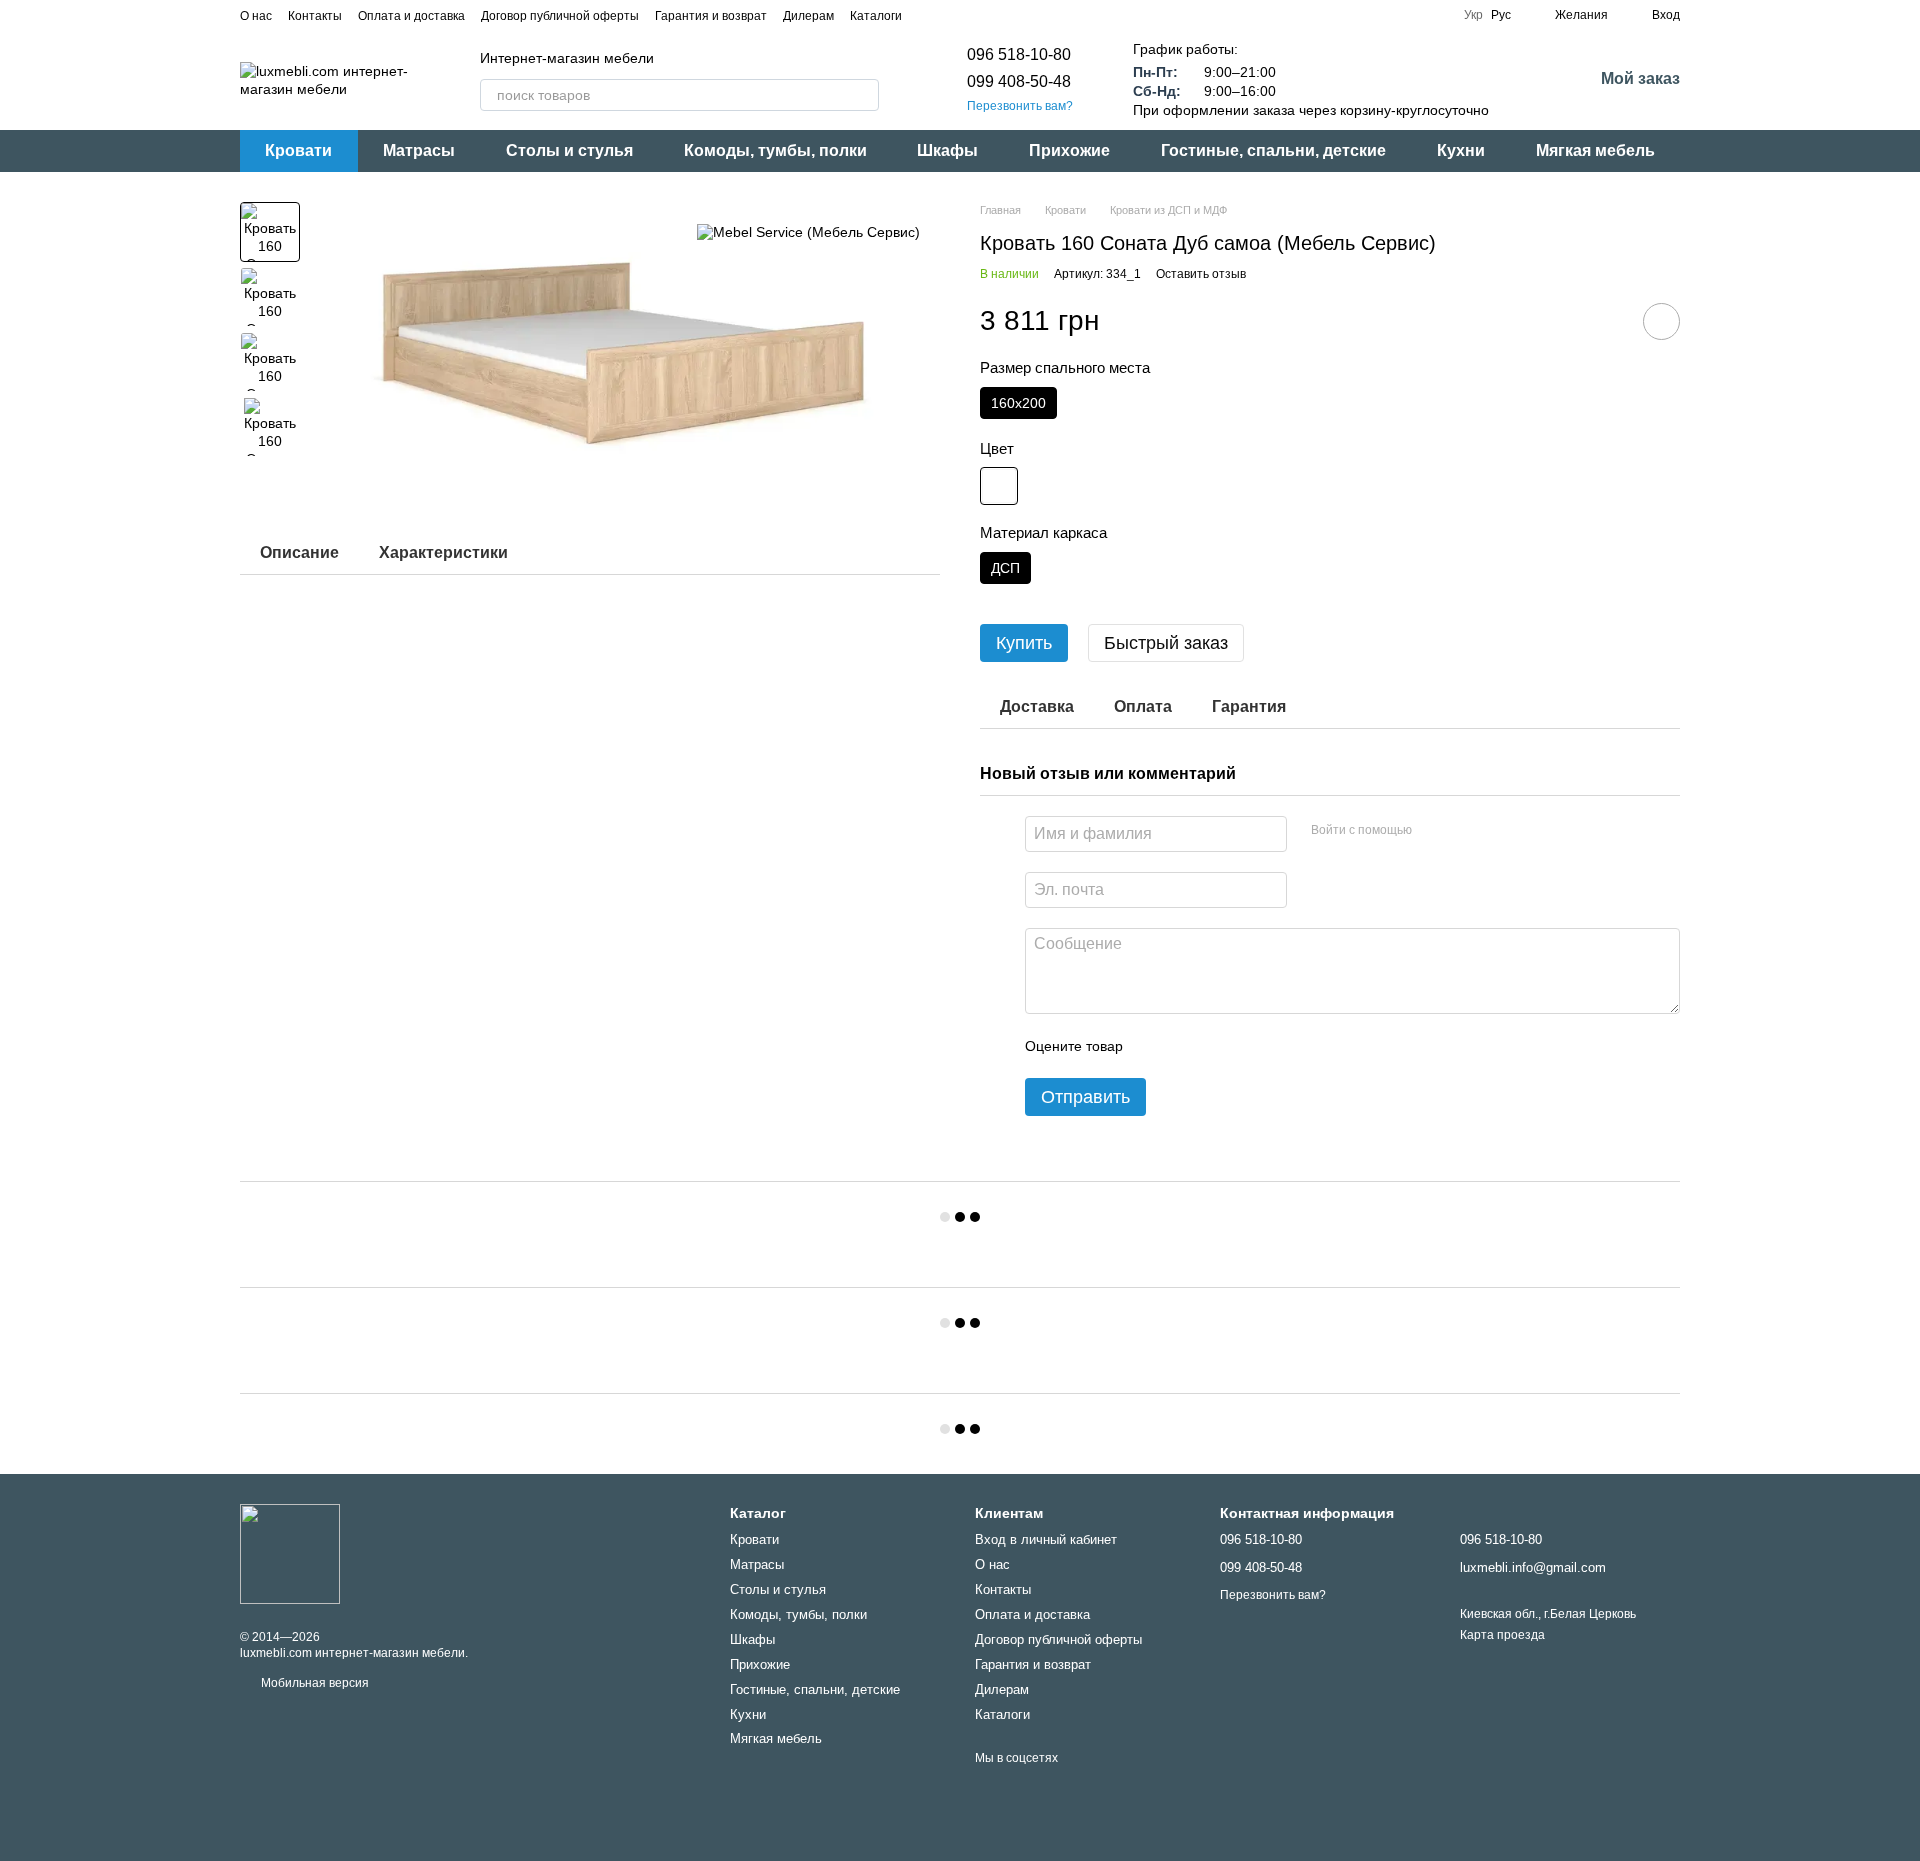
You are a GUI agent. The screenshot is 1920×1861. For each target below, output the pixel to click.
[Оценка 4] (1252, 1046)
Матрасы (419, 150)
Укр (1473, 15)
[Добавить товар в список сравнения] (1605, 321)
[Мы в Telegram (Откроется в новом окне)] (978, 15)
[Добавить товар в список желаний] (1661, 321)
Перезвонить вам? (1020, 106)
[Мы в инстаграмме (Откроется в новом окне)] (954, 15)
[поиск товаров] (863, 95)
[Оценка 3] (1220, 1046)
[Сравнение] (1525, 80)
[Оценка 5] (1284, 1046)
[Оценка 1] (1156, 1046)
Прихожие (1069, 150)
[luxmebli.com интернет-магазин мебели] (290, 1553)
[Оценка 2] (1188, 1046)
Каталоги (876, 16)
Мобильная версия (313, 1683)
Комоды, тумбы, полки (775, 150)
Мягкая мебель (1595, 150)
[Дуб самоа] (999, 486)
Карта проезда (1502, 1635)
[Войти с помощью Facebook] (1434, 831)
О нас (256, 16)
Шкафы (947, 150)
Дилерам (808, 16)
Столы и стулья (569, 150)
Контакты (315, 16)
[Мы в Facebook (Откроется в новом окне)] (930, 15)
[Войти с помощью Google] (1466, 831)
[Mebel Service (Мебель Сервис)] (808, 231)
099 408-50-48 (1019, 81)
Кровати (298, 150)
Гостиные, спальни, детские (1273, 150)
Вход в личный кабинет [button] (1046, 1539)
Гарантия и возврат (711, 16)
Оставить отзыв (1201, 274)
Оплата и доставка (411, 16)
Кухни (1461, 150)
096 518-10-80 (1019, 54)
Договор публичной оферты (560, 16)
